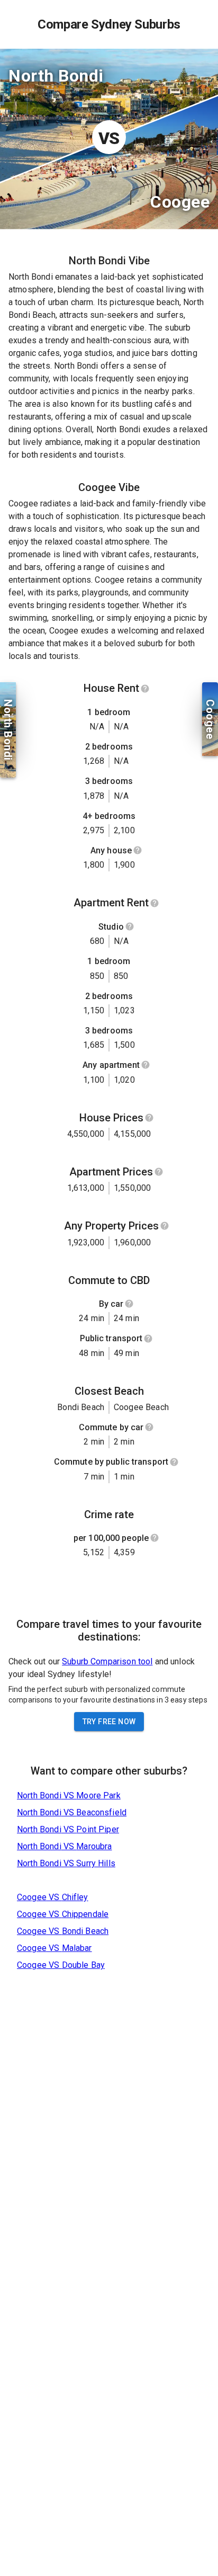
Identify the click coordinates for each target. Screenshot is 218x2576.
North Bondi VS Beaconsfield (72, 1812)
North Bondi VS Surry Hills (66, 1863)
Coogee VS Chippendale (63, 1914)
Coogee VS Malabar (54, 1948)
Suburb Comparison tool (107, 1661)
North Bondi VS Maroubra (64, 1846)
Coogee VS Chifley (53, 1897)
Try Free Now (109, 1722)
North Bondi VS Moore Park (69, 1795)
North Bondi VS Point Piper (68, 1829)
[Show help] (145, 689)
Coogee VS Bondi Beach (63, 1931)
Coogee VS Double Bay (61, 1965)
